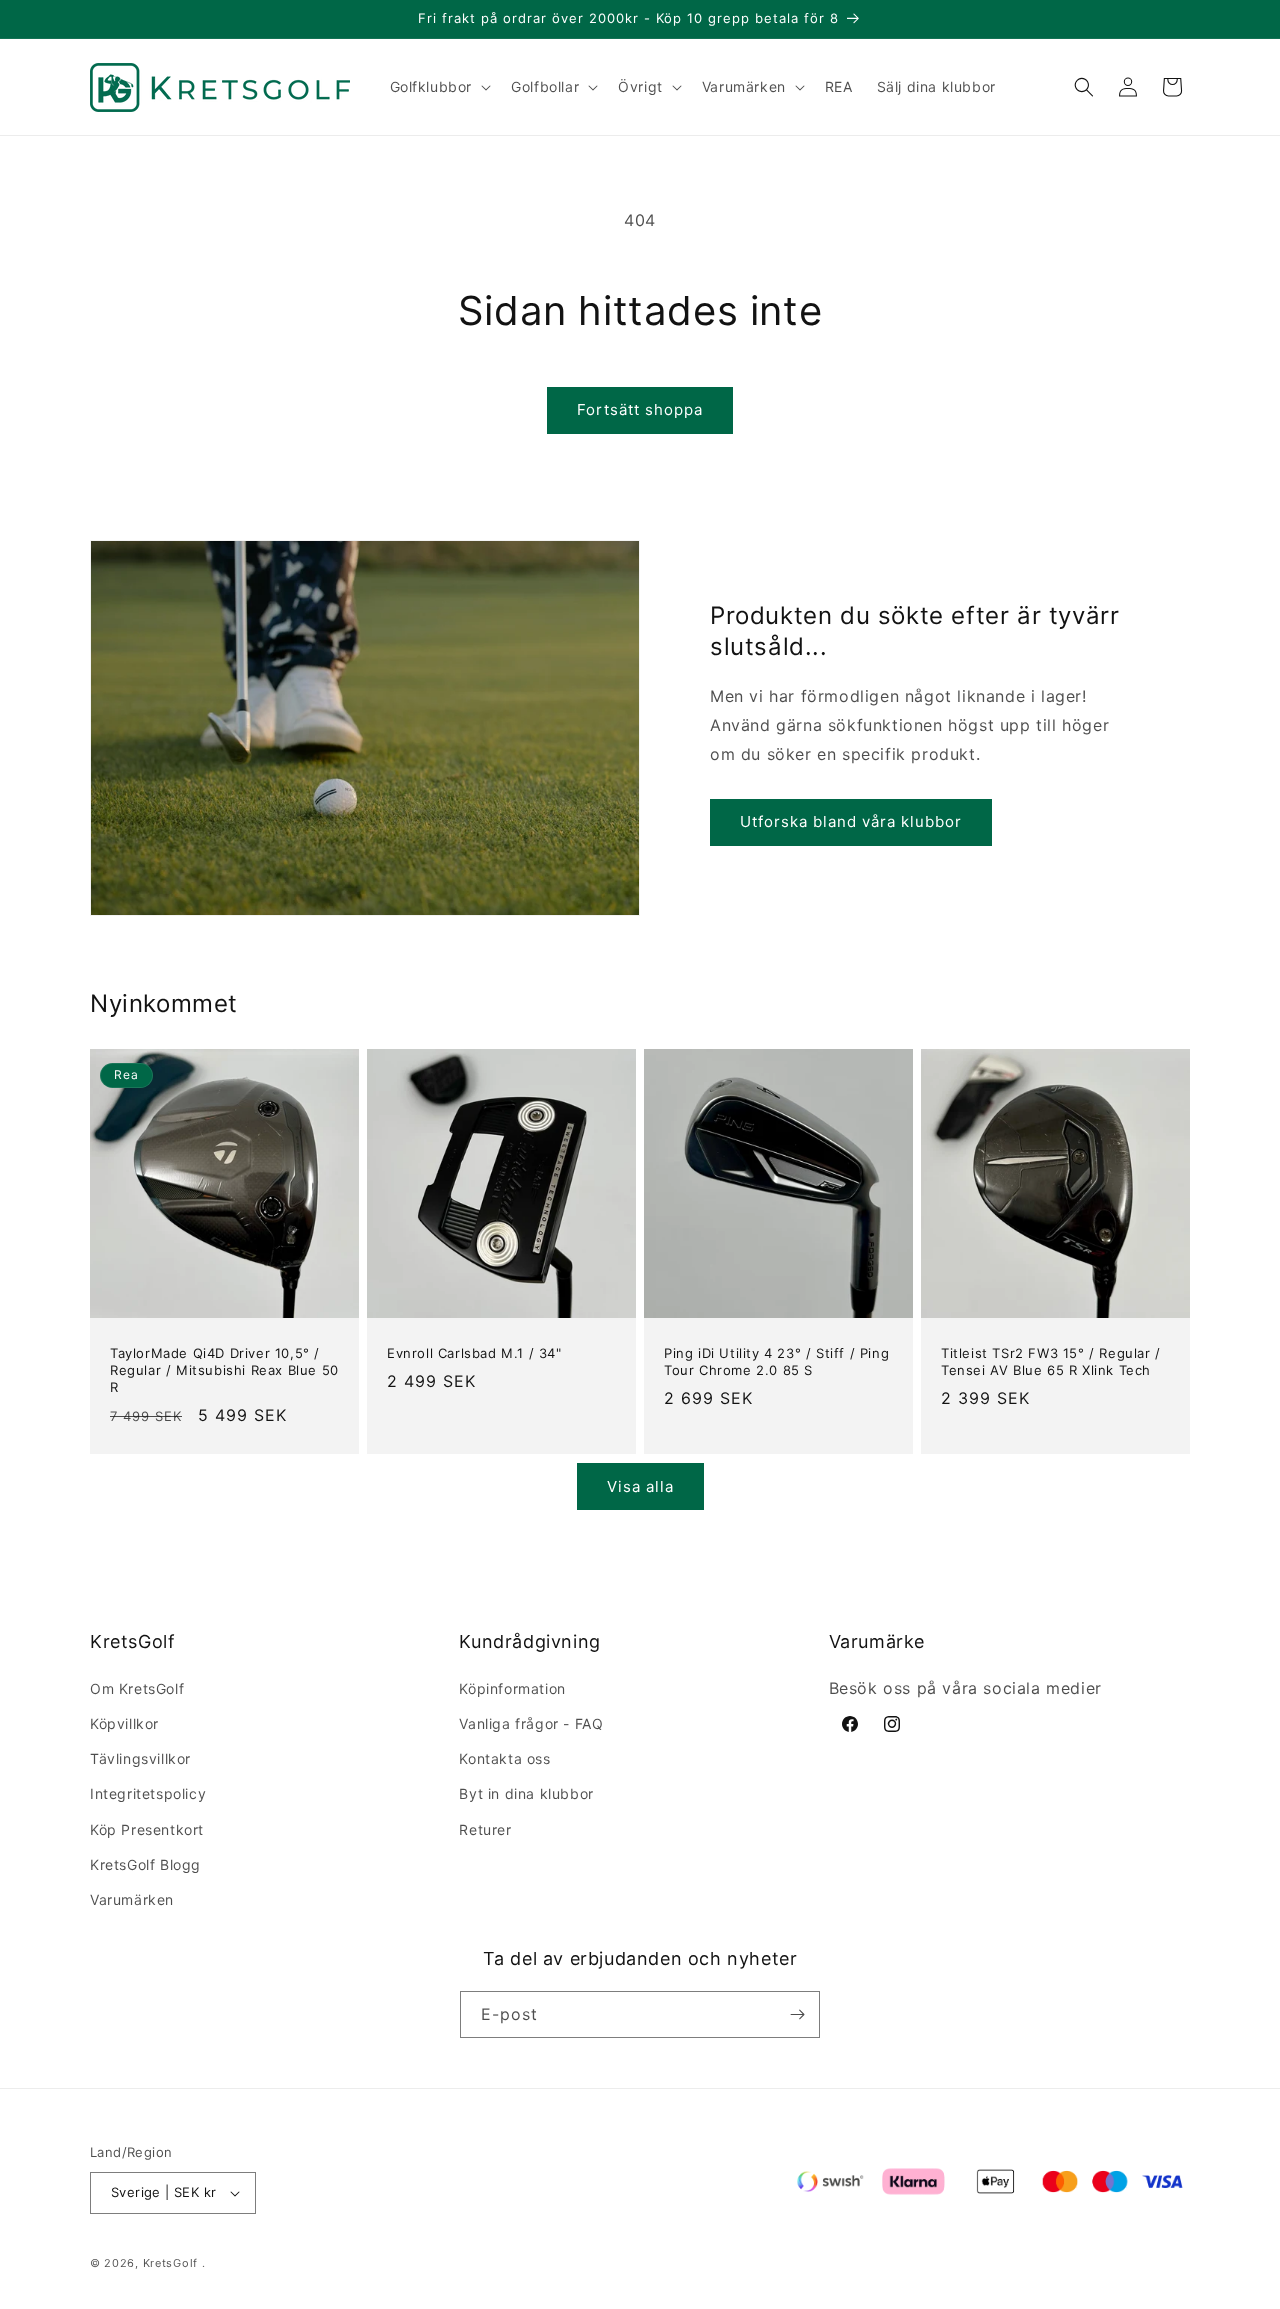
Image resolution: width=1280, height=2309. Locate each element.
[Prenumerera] (797, 2014)
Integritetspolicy (148, 1793)
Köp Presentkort (147, 1829)
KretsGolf (170, 2263)
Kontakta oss (504, 1758)
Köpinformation (512, 1688)
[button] (439, 87)
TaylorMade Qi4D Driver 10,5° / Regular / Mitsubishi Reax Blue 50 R (224, 1370)
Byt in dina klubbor (526, 1793)
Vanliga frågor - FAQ (531, 1723)
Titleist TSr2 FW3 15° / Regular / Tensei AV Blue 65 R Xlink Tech (1051, 1361)
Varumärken (132, 1899)
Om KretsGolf (137, 1688)
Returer (485, 1829)
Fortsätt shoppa (640, 409)
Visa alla (640, 1486)
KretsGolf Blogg (145, 1864)
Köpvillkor (124, 1723)
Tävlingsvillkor (140, 1758)
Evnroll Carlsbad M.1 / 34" (474, 1353)
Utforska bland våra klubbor (851, 821)
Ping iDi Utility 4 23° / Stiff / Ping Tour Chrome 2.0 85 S (776, 1361)
